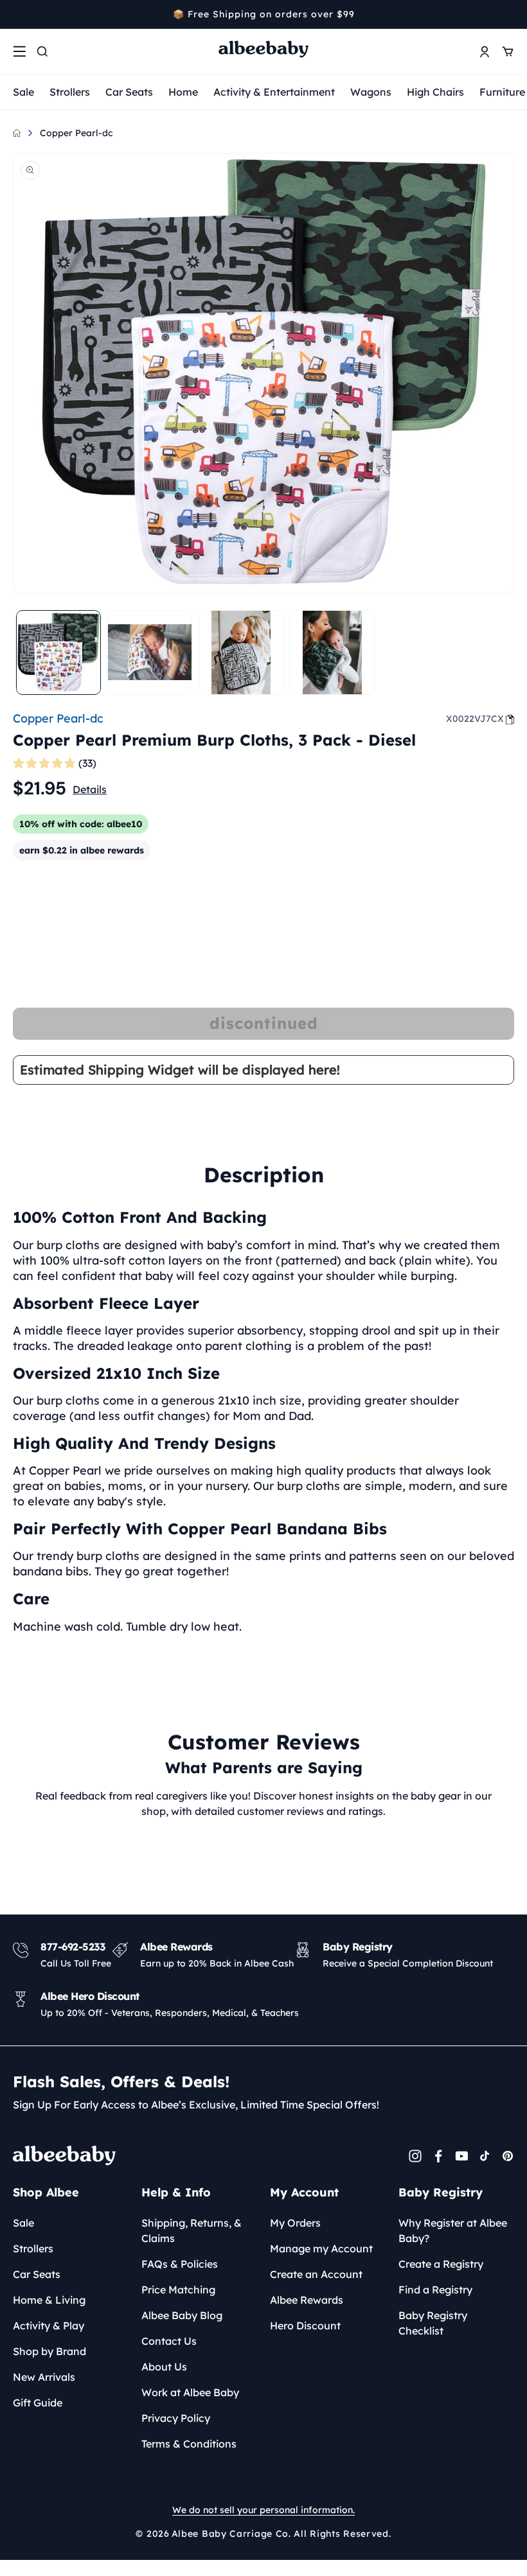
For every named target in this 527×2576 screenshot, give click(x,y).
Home (183, 92)
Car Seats (129, 92)
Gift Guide (38, 2403)
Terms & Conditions (189, 2444)
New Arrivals (44, 2377)
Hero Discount (305, 2326)
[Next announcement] (510, 14)
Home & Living (49, 2300)
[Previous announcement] (17, 14)
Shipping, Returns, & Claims (192, 2230)
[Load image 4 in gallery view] (332, 653)
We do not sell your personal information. (263, 2510)
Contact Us (169, 2341)
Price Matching (178, 2290)
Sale (23, 92)
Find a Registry (435, 2290)
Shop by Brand (49, 2351)
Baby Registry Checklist (433, 2323)
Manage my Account (321, 2248)
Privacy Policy (176, 2418)
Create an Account (316, 2274)
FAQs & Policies (180, 2264)
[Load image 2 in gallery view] (150, 653)
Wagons (371, 92)
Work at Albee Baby (190, 2392)
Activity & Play (49, 2326)
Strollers (70, 92)
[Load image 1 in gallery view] (58, 653)
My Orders (295, 2223)
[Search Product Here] (42, 51)
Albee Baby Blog (182, 2315)
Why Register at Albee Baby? (453, 2230)
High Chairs (435, 92)
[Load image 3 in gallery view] (241, 653)
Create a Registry (441, 2264)
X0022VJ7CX (475, 719)
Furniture (502, 92)
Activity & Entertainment (274, 92)
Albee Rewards (307, 2300)
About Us (164, 2367)
